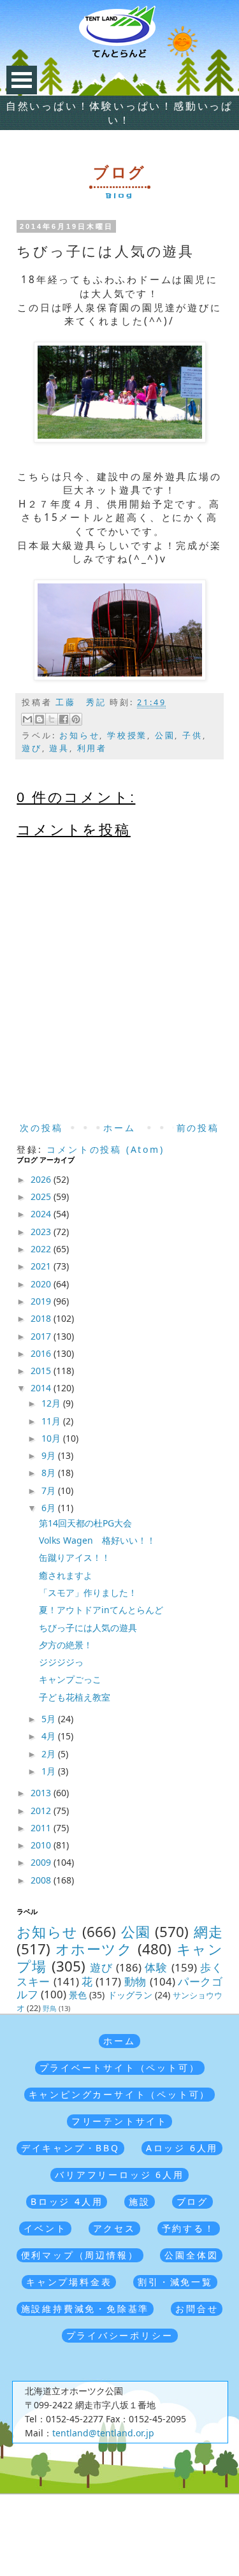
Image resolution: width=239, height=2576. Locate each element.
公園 (165, 735)
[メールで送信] (27, 719)
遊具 (59, 748)
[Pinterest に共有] (76, 719)
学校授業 (127, 735)
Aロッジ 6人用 (182, 2148)
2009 (42, 1862)
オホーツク (94, 1949)
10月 (52, 1438)
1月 (50, 1771)
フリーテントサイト (119, 2121)
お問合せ (197, 2309)
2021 (42, 1266)
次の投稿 (41, 1128)
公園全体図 (191, 2255)
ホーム (119, 1128)
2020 (42, 1284)
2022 (42, 1249)
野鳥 (50, 2008)
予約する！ (189, 2228)
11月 (52, 1421)
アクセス (114, 2228)
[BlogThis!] (40, 719)
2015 (42, 1371)
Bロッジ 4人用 (67, 2201)
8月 (50, 1473)
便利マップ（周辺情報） (80, 2255)
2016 (42, 1353)
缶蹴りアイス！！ (75, 1557)
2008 (42, 1880)
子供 (192, 735)
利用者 (92, 748)
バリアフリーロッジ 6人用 (119, 2175)
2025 (42, 1197)
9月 (50, 1455)
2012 (42, 1811)
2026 (42, 1179)
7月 (50, 1490)
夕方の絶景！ (66, 1645)
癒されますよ (66, 1575)
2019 (42, 1301)
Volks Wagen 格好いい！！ (97, 1540)
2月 (50, 1754)
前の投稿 (198, 1128)
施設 (140, 2201)
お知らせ (79, 735)
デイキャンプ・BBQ (70, 2148)
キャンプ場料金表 (69, 2282)
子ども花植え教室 (75, 1697)
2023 (42, 1232)
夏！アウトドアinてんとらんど (101, 1610)
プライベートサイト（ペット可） (120, 2067)
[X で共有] (52, 719)
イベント (45, 2228)
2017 (42, 1336)
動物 (135, 1981)
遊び (32, 748)
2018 (42, 1318)
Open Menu (22, 80)
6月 (50, 1508)
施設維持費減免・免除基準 (85, 2309)
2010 (42, 1845)
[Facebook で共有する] (64, 719)
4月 (50, 1736)
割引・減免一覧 (175, 2282)
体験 (156, 1967)
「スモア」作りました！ (88, 1592)
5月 (50, 1719)
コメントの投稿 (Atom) (105, 1149)
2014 (42, 1388)
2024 (42, 1214)
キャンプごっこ (70, 1679)
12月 (52, 1403)
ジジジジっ (61, 1662)
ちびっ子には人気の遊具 (88, 1628)
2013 (42, 1793)
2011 (42, 1828)
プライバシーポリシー (120, 2335)
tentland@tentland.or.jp (103, 2433)
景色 (78, 1995)
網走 (208, 1932)
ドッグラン (130, 1995)
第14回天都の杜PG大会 (85, 1523)
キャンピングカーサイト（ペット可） (120, 2094)
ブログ (192, 2201)
